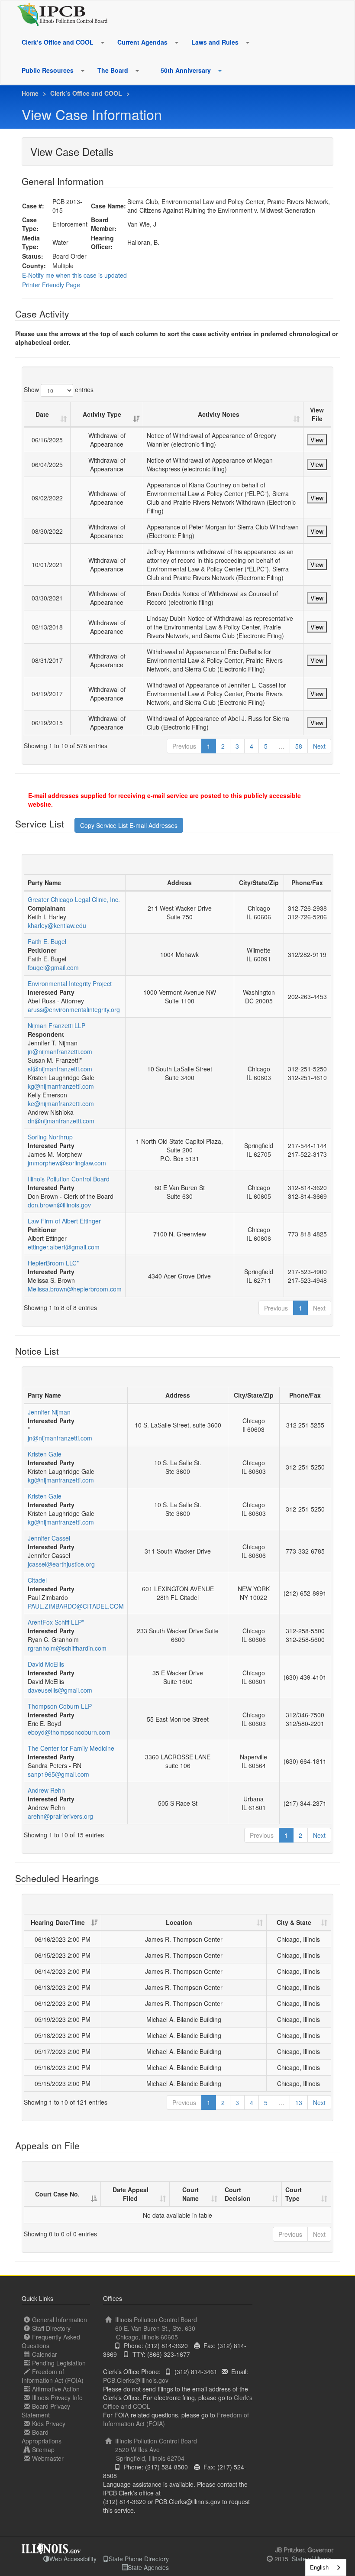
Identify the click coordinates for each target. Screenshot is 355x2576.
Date (42, 414)
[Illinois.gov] (51, 2546)
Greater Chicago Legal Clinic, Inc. (74, 899)
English (319, 2567)
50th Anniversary (186, 70)
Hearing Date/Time (58, 1922)
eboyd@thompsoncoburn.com (69, 1732)
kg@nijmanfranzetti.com (61, 1086)
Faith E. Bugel (47, 941)
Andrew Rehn (46, 1790)
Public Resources (48, 70)
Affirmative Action (56, 2389)
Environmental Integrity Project (70, 983)
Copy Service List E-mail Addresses (129, 825)
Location (179, 1922)
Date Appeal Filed (131, 2194)
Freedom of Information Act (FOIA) (53, 2376)
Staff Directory (51, 2328)
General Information (60, 2320)
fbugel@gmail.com (53, 967)
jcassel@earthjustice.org (61, 1564)
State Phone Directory (139, 2559)
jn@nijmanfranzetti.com (60, 1051)
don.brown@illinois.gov (59, 1205)
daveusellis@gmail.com (60, 1690)
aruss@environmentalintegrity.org (74, 1009)
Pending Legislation (59, 2363)
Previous (184, 746)
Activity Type (102, 414)
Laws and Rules (215, 42)
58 (299, 746)
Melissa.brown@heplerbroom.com (75, 1289)
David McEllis (46, 1664)
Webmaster (48, 2458)
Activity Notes (219, 414)
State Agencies (148, 2567)
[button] (102, 42)
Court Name (190, 2194)
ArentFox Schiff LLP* (56, 1622)
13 (299, 2102)
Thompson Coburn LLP (60, 1706)
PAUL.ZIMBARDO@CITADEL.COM (76, 1606)
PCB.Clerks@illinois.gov (136, 2380)
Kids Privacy (49, 2424)
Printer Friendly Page (51, 285)
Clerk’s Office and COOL (58, 42)
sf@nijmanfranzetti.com (60, 1069)
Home (30, 93)
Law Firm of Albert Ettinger (64, 1221)
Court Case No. (57, 2194)
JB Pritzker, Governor (304, 2550)
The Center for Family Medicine (71, 1748)
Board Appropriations (42, 2436)
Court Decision (238, 2194)
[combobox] (326, 2568)
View (317, 440)
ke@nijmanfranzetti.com (61, 1103)
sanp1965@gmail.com (58, 1774)
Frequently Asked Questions (51, 2341)
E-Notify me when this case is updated (74, 275)
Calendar (45, 2354)
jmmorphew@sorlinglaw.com (67, 1163)
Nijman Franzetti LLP (56, 1025)
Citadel (37, 1580)
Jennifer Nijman (49, 1412)
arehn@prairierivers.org (60, 1816)
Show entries (59, 389)
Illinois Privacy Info (57, 2398)
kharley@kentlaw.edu (57, 925)
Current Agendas (142, 42)
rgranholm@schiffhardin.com (67, 1648)
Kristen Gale (45, 1454)
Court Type (294, 2194)
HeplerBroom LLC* (53, 1263)
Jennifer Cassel (49, 1538)
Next (319, 746)
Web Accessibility (73, 2559)
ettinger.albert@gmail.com (64, 1247)
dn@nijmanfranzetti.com (61, 1121)
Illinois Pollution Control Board (69, 1179)
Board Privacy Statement (46, 2411)
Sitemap (43, 2449)
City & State (294, 1922)
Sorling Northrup (50, 1137)
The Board (113, 70)
